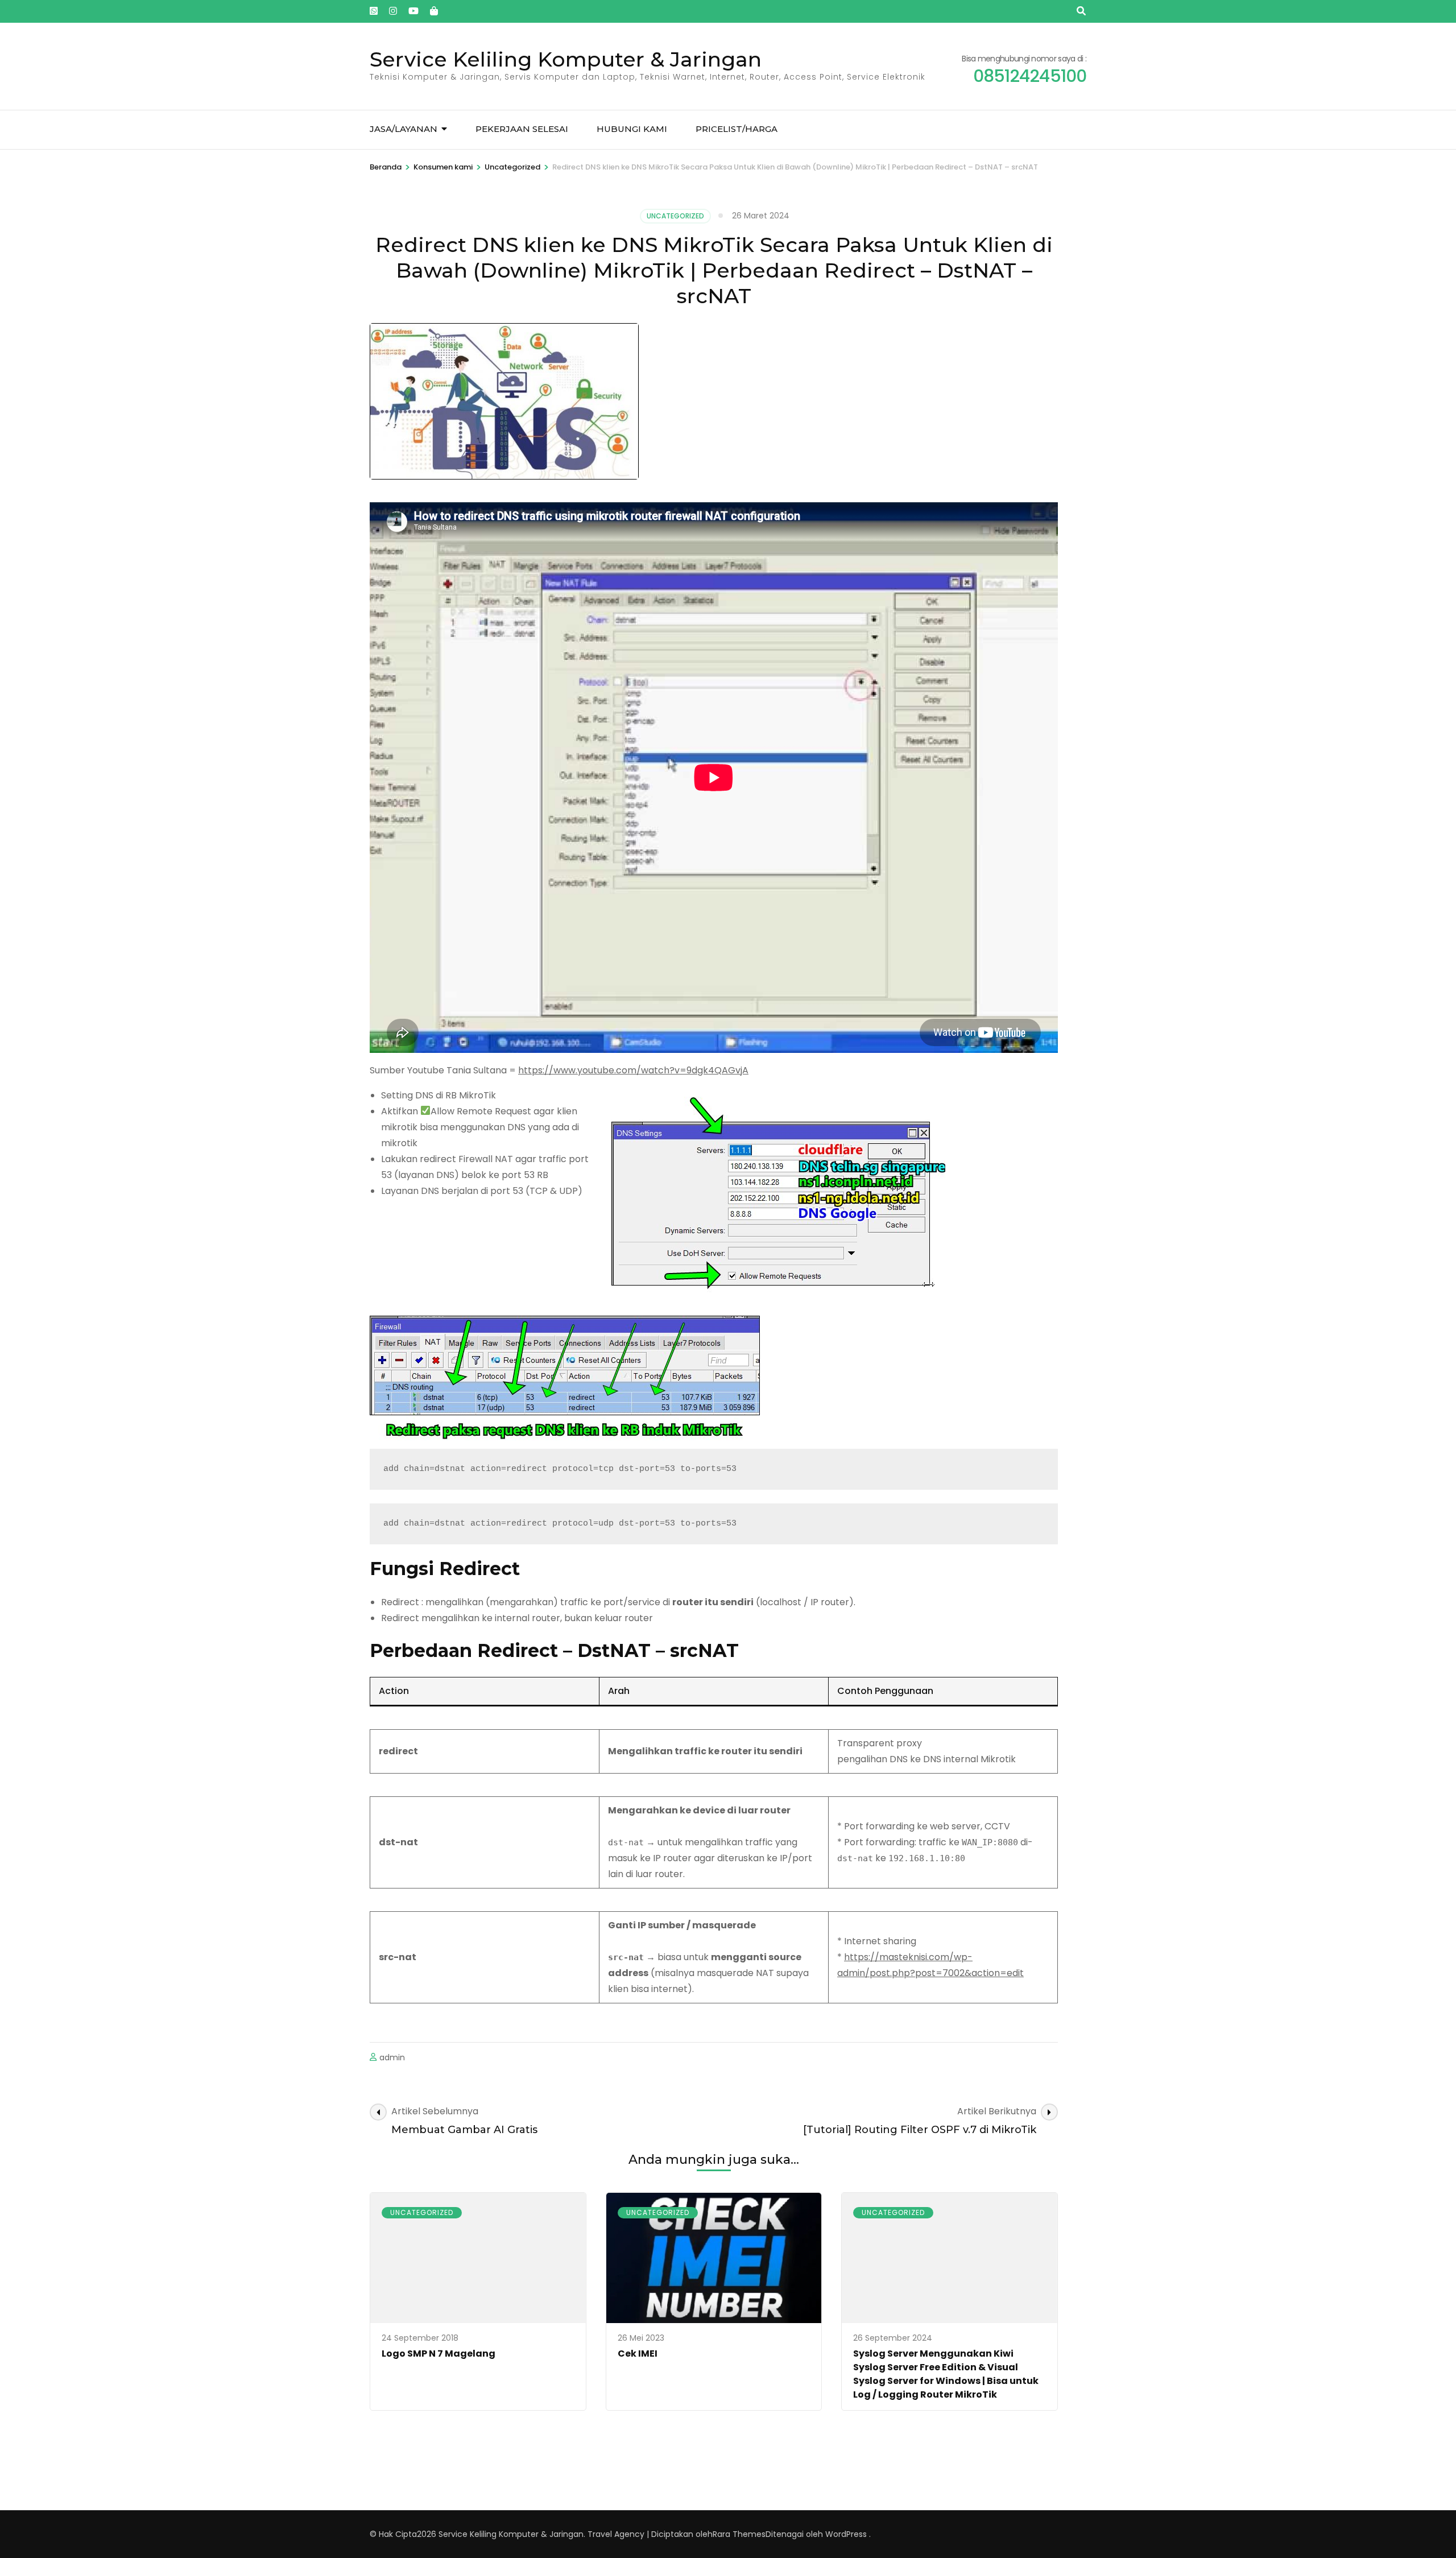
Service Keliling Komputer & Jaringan (566, 59)
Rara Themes (739, 2534)
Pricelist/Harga (737, 129)
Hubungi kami (632, 129)
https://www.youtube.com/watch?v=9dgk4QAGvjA (633, 1070)
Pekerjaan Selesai (522, 129)
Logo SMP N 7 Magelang (439, 2354)
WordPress (846, 2534)
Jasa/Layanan (404, 129)
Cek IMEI (638, 2354)
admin (392, 2057)
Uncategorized (675, 216)
